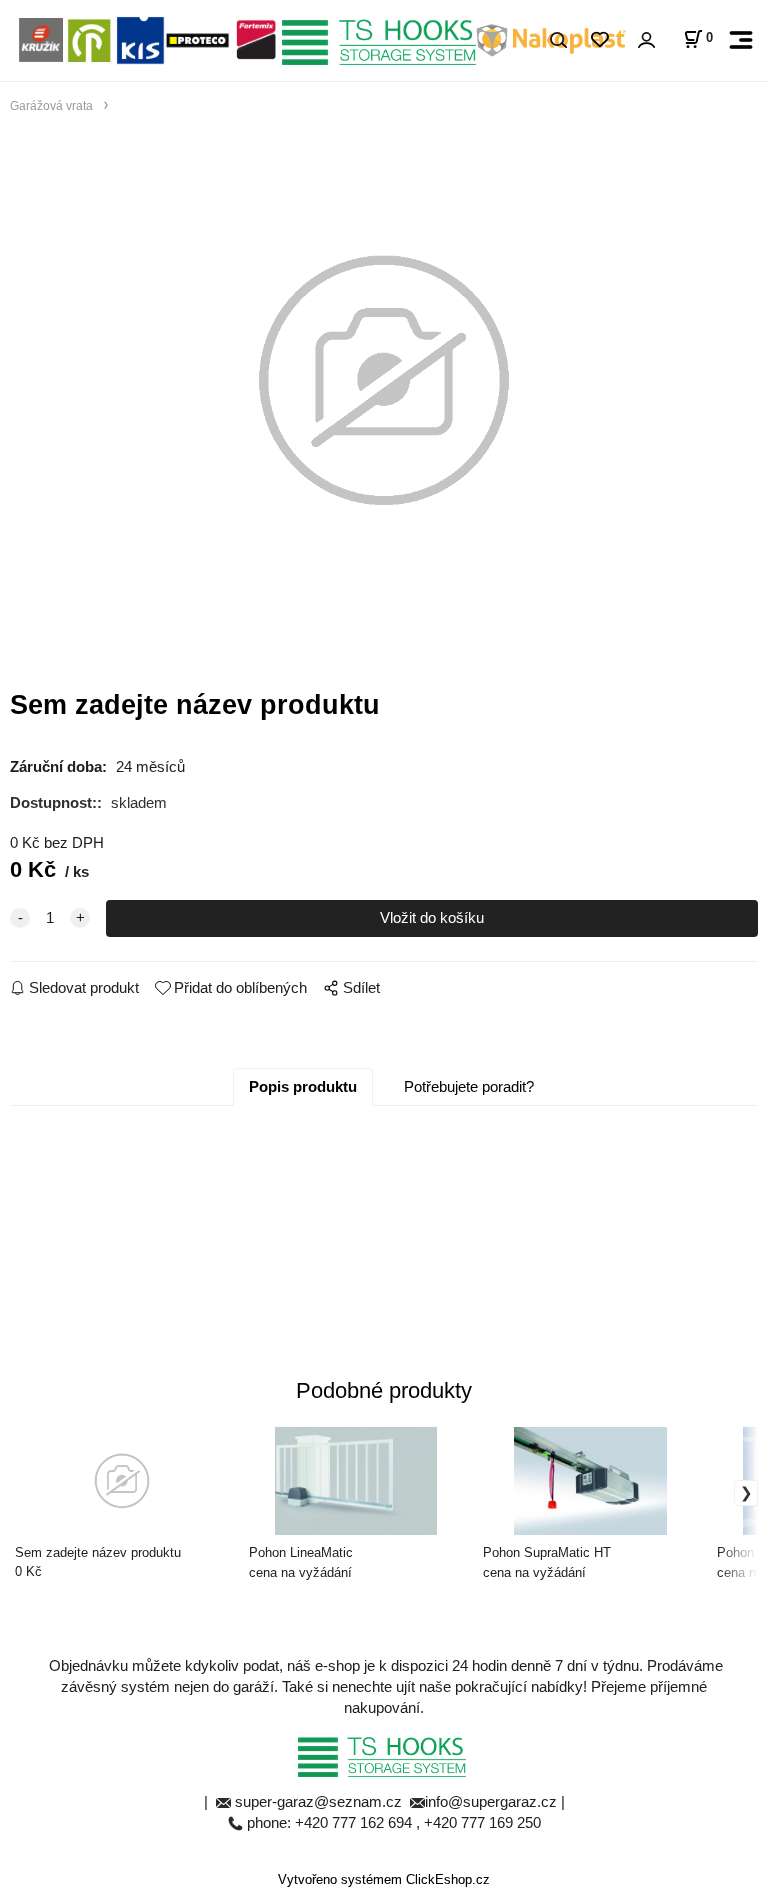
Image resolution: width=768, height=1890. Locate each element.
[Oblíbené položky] (599, 40)
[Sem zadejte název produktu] (384, 381)
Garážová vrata (51, 105)
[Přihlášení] (646, 40)
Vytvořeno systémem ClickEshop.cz (384, 1879)
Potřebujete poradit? (469, 1086)
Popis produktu (303, 1086)
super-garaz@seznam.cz (320, 1801)
